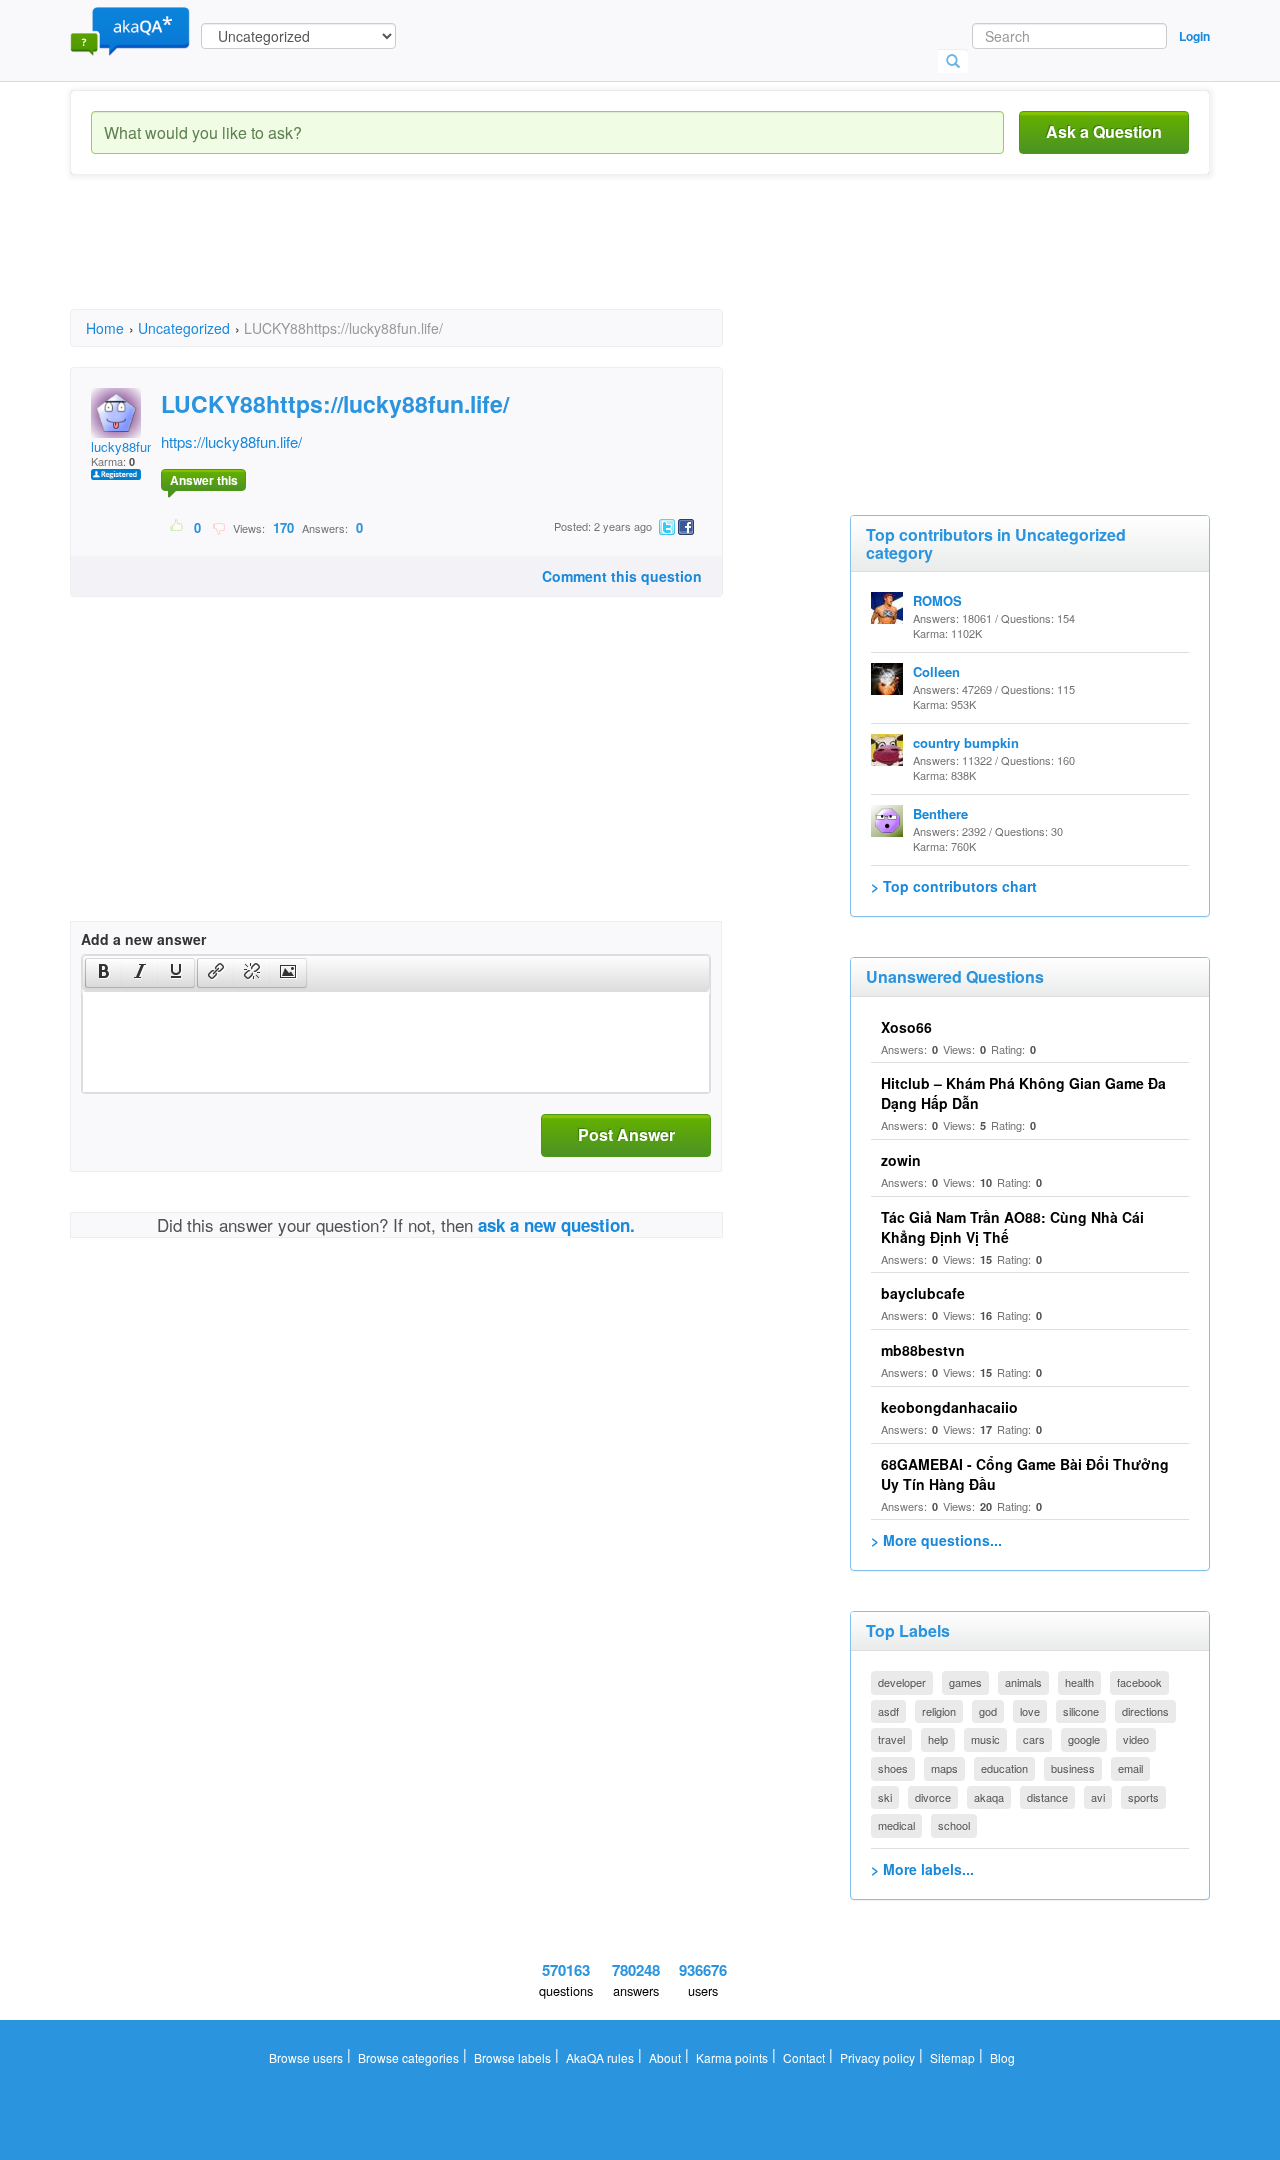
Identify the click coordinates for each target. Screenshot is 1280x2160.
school (954, 1825)
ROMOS (937, 600)
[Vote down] (218, 527)
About (665, 2057)
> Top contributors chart (954, 886)
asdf (888, 1711)
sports (1143, 1797)
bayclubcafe (923, 1293)
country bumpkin (966, 742)
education (1004, 1768)
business (1073, 1768)
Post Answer (626, 1134)
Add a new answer (143, 939)
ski (885, 1797)
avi (1098, 1797)
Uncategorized (184, 328)
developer (902, 1682)
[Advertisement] (434, 260)
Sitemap (952, 2057)
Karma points (732, 2057)
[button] (103, 973)
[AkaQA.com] (130, 30)
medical (896, 1825)
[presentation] (104, 973)
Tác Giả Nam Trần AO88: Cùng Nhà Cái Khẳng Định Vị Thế (1012, 1227)
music (985, 1739)
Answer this (204, 480)
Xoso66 (906, 1027)
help (938, 1739)
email (1130, 1768)
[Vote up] (177, 527)
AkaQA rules (600, 2057)
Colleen (936, 671)
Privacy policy (877, 2057)
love (1030, 1711)
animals (1023, 1682)
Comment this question (622, 576)
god (988, 1711)
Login (1194, 36)
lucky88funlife (131, 446)
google (1084, 1739)
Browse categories (408, 2057)
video (1136, 1739)
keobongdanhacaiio (949, 1407)
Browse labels (512, 2057)
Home (105, 328)
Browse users (306, 2057)
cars (1034, 1739)
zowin (901, 1160)
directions (1145, 1711)
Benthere (940, 813)
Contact (804, 2057)
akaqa (989, 1797)
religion (939, 1711)
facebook (1139, 1682)
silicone (1081, 1711)
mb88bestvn (923, 1350)
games (965, 1682)
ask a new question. (556, 1225)
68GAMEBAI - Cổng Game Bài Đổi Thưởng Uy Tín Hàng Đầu (1025, 1474)
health (1079, 1682)
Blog (1002, 2057)
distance (1047, 1797)
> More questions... (936, 1540)
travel (891, 1739)
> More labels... (922, 1869)
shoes (893, 1768)
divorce (933, 1797)
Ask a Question (1104, 131)
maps (944, 1768)
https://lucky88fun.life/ (231, 441)
